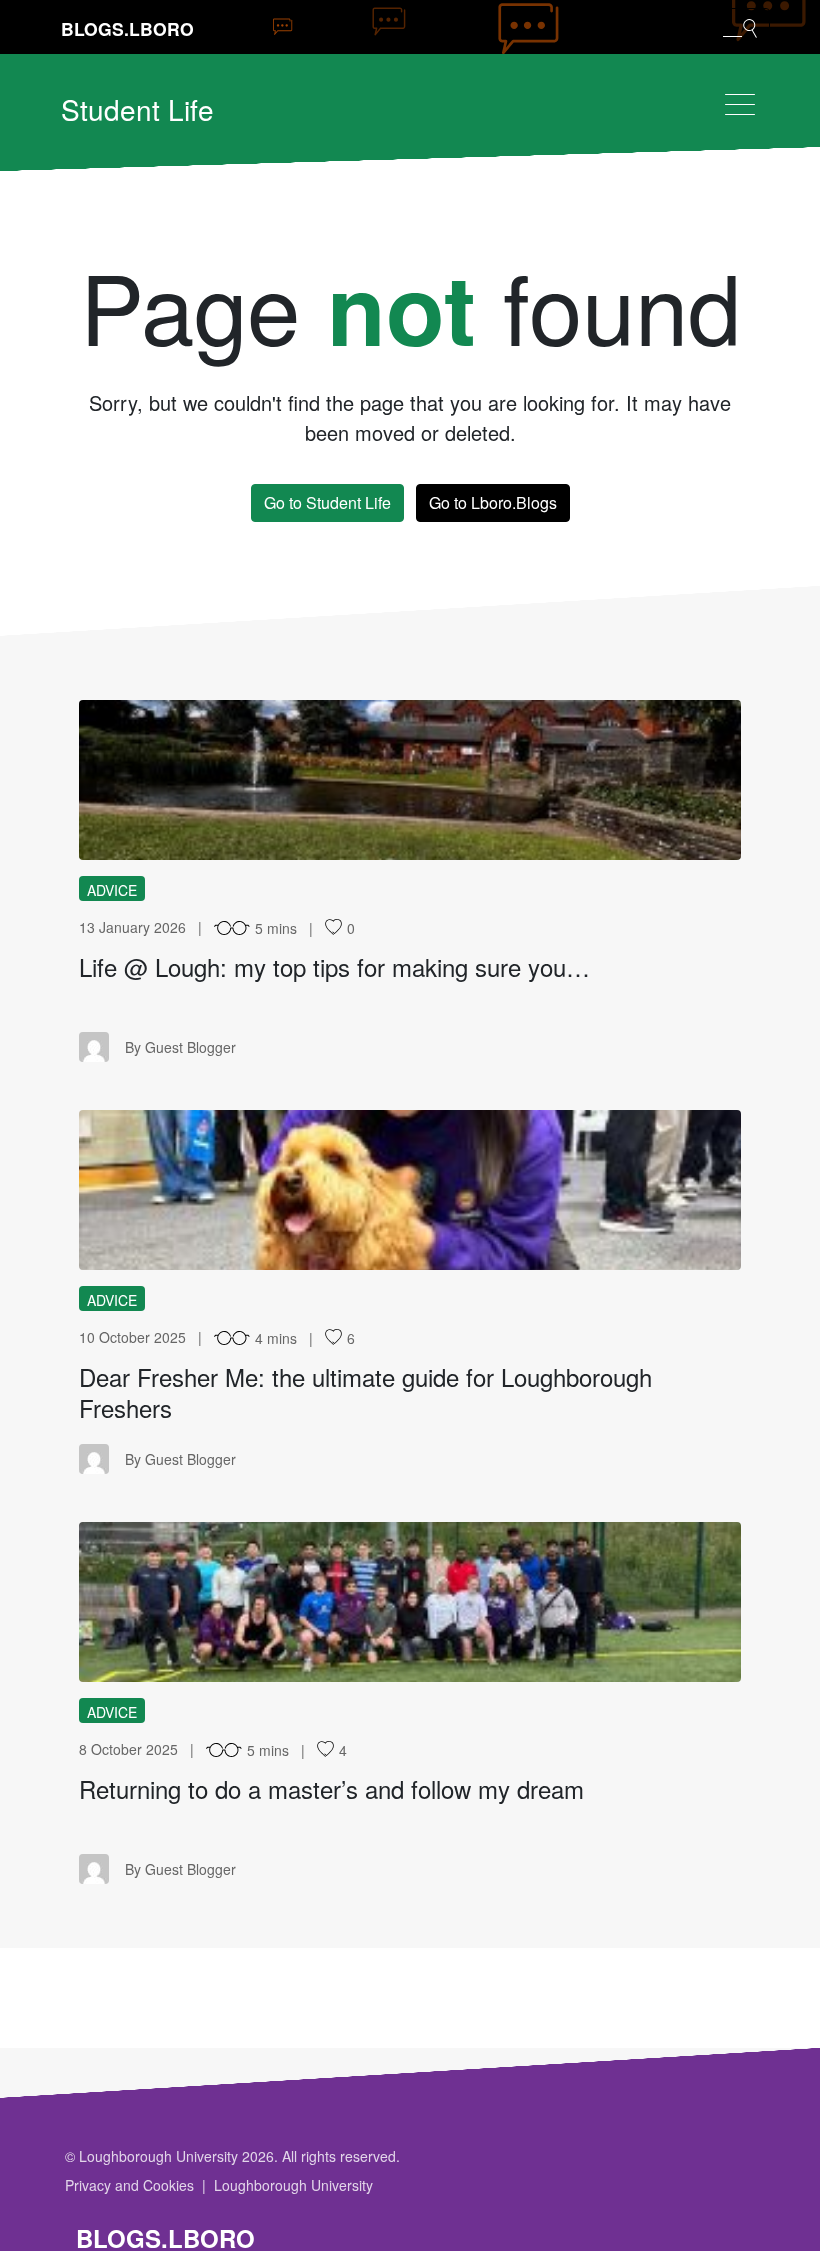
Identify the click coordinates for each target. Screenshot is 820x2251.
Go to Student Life (327, 502)
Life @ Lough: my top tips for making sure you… (334, 966)
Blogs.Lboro (127, 28)
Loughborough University (293, 2185)
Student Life (137, 109)
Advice (112, 890)
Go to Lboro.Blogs (493, 502)
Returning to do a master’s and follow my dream (331, 1788)
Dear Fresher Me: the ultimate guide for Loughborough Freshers (365, 1392)
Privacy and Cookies (129, 2185)
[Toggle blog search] (740, 27)
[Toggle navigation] (740, 104)
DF (410, 1190)
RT (410, 1602)
